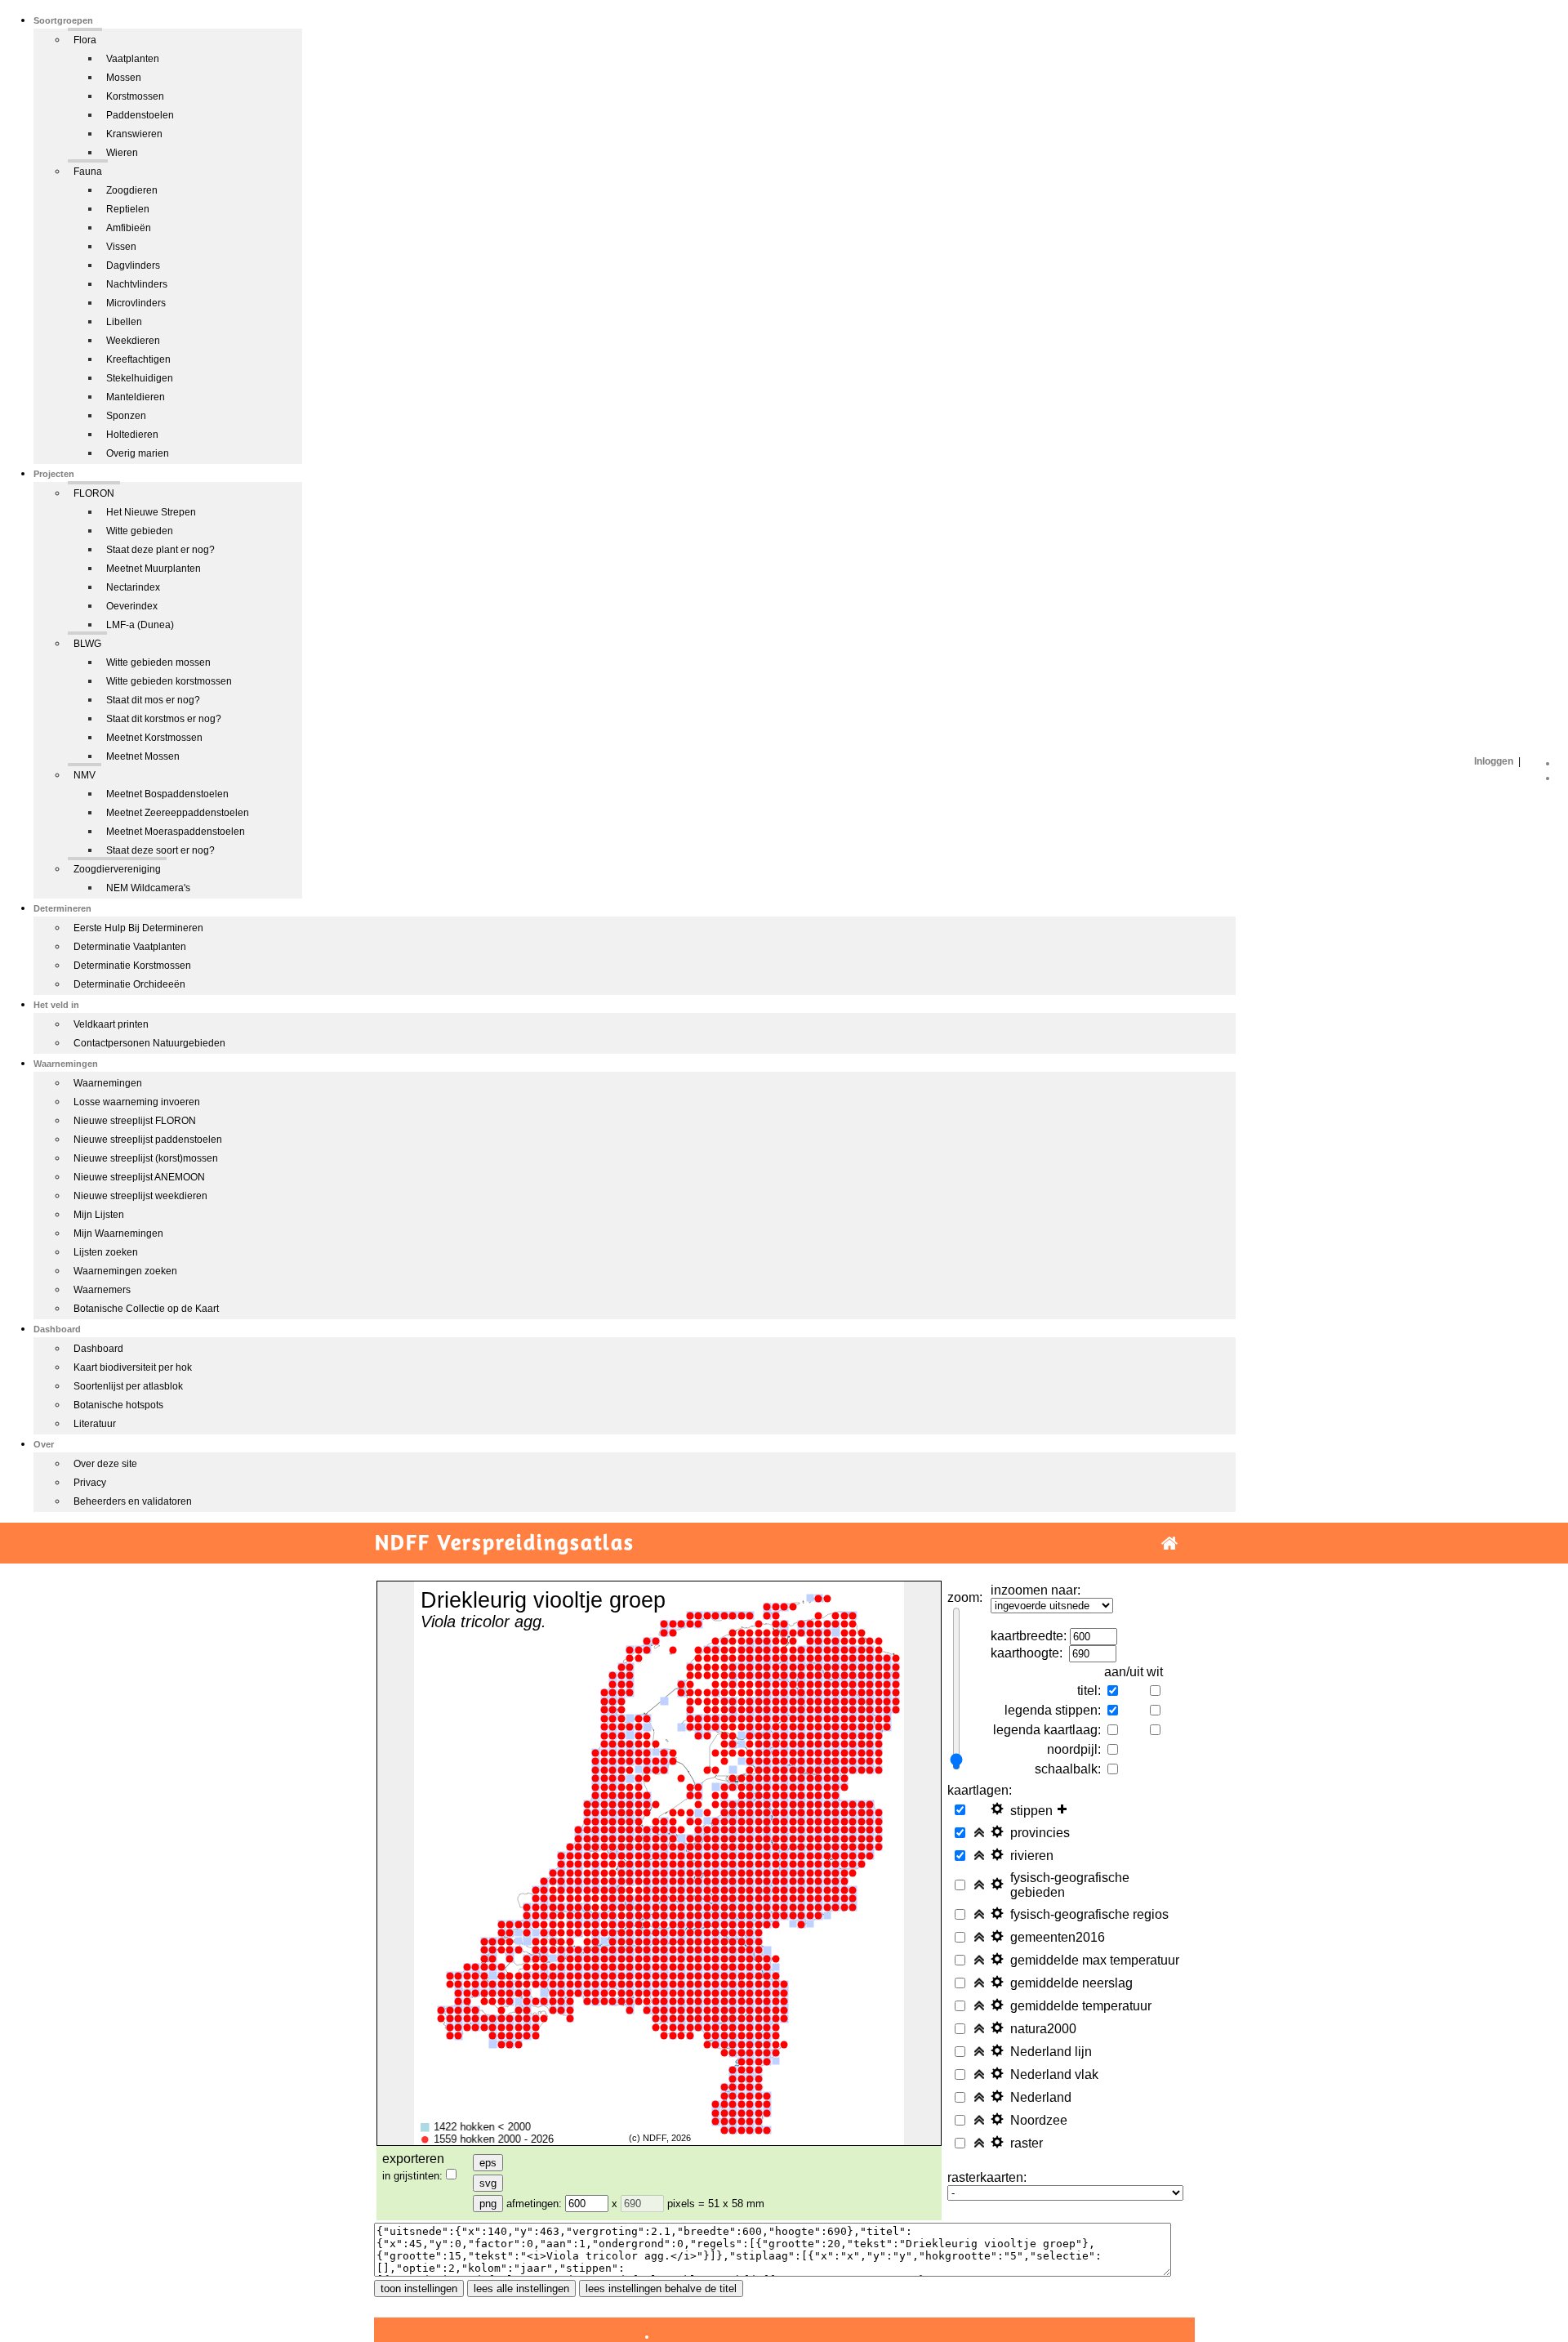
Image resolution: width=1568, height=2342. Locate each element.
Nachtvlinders (137, 284)
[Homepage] (1169, 1543)
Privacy (90, 1483)
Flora (85, 40)
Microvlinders (136, 303)
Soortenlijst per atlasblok (128, 1386)
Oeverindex (132, 606)
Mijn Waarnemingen (118, 1233)
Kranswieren (134, 134)
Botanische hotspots (118, 1405)
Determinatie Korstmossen (132, 966)
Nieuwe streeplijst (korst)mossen (146, 1158)
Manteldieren (136, 397)
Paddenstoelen (140, 115)
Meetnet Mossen (143, 756)
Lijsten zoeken (106, 1252)
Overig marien (138, 453)
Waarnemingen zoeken (125, 1271)
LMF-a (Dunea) (140, 625)
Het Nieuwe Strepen (151, 512)
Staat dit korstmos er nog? (164, 719)
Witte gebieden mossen (158, 662)
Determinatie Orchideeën (129, 984)
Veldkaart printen (111, 1024)
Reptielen (128, 209)
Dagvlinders (133, 265)
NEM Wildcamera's (148, 888)
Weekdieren (133, 341)
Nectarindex (133, 587)
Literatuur (95, 1424)
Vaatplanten (133, 59)
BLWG (87, 644)
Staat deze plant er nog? (160, 550)
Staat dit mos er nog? (153, 700)
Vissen (121, 247)
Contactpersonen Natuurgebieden (149, 1043)
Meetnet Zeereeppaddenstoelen (178, 813)
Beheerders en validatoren (133, 1501)
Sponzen (126, 416)
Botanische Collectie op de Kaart (146, 1309)
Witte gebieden (140, 531)
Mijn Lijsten (99, 1215)
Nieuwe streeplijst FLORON (135, 1121)
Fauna (88, 172)
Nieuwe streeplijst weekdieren (140, 1196)
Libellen (124, 322)
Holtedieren (132, 435)
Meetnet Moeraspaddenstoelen (176, 832)
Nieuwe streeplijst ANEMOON (139, 1177)
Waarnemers (102, 1290)
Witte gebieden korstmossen (169, 681)
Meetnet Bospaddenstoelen (167, 794)
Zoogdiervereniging (117, 869)
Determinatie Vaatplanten (130, 947)
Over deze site (105, 1464)
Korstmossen (135, 96)
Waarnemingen (108, 1083)
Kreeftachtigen (138, 359)
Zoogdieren (132, 190)
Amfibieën (129, 228)
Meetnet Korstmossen (154, 738)
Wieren (122, 153)
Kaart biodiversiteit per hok (133, 1367)
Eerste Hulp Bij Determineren (138, 928)
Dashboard (98, 1349)
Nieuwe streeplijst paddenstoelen (148, 1140)
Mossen (124, 78)
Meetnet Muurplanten (154, 569)
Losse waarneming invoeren (137, 1102)
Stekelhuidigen (140, 378)
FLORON (94, 493)
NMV (85, 775)
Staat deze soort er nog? (160, 850)
